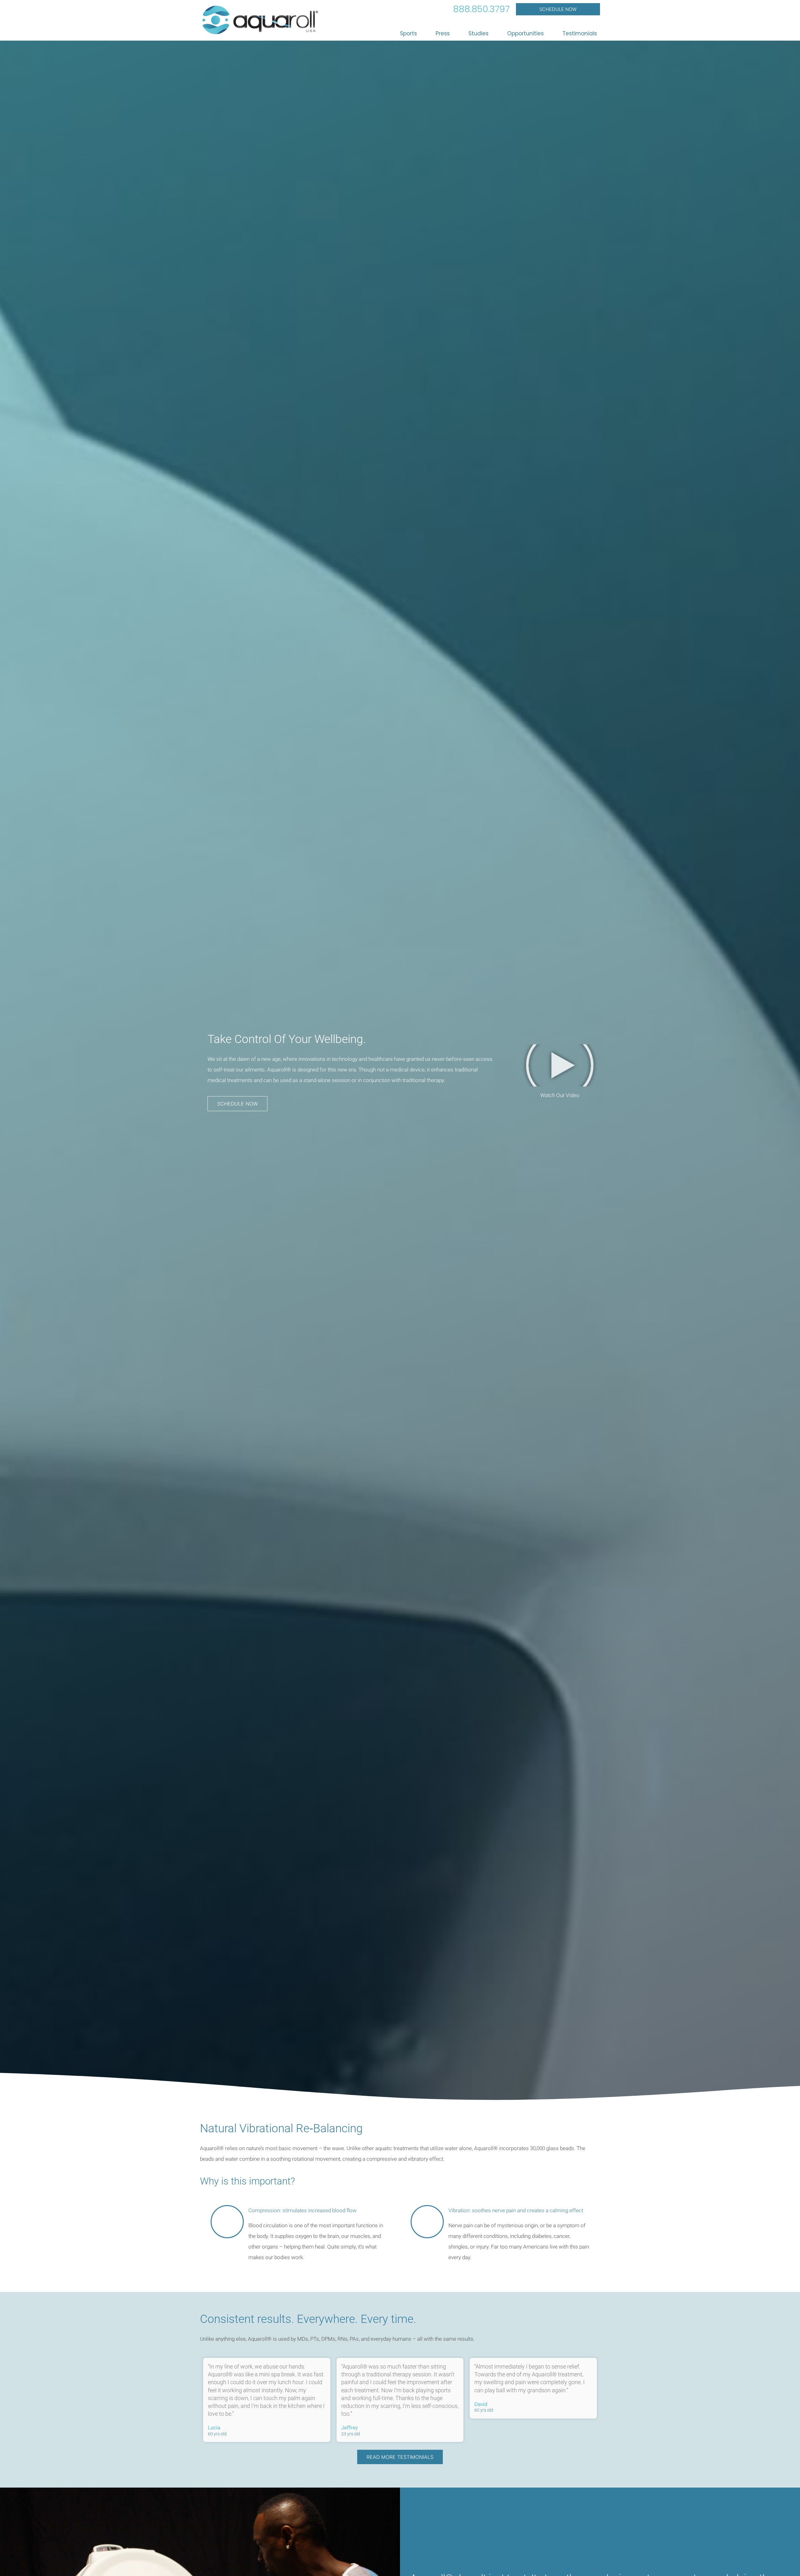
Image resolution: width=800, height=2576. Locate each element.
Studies (478, 33)
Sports (408, 33)
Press (443, 33)
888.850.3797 (481, 9)
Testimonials (580, 33)
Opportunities (525, 33)
